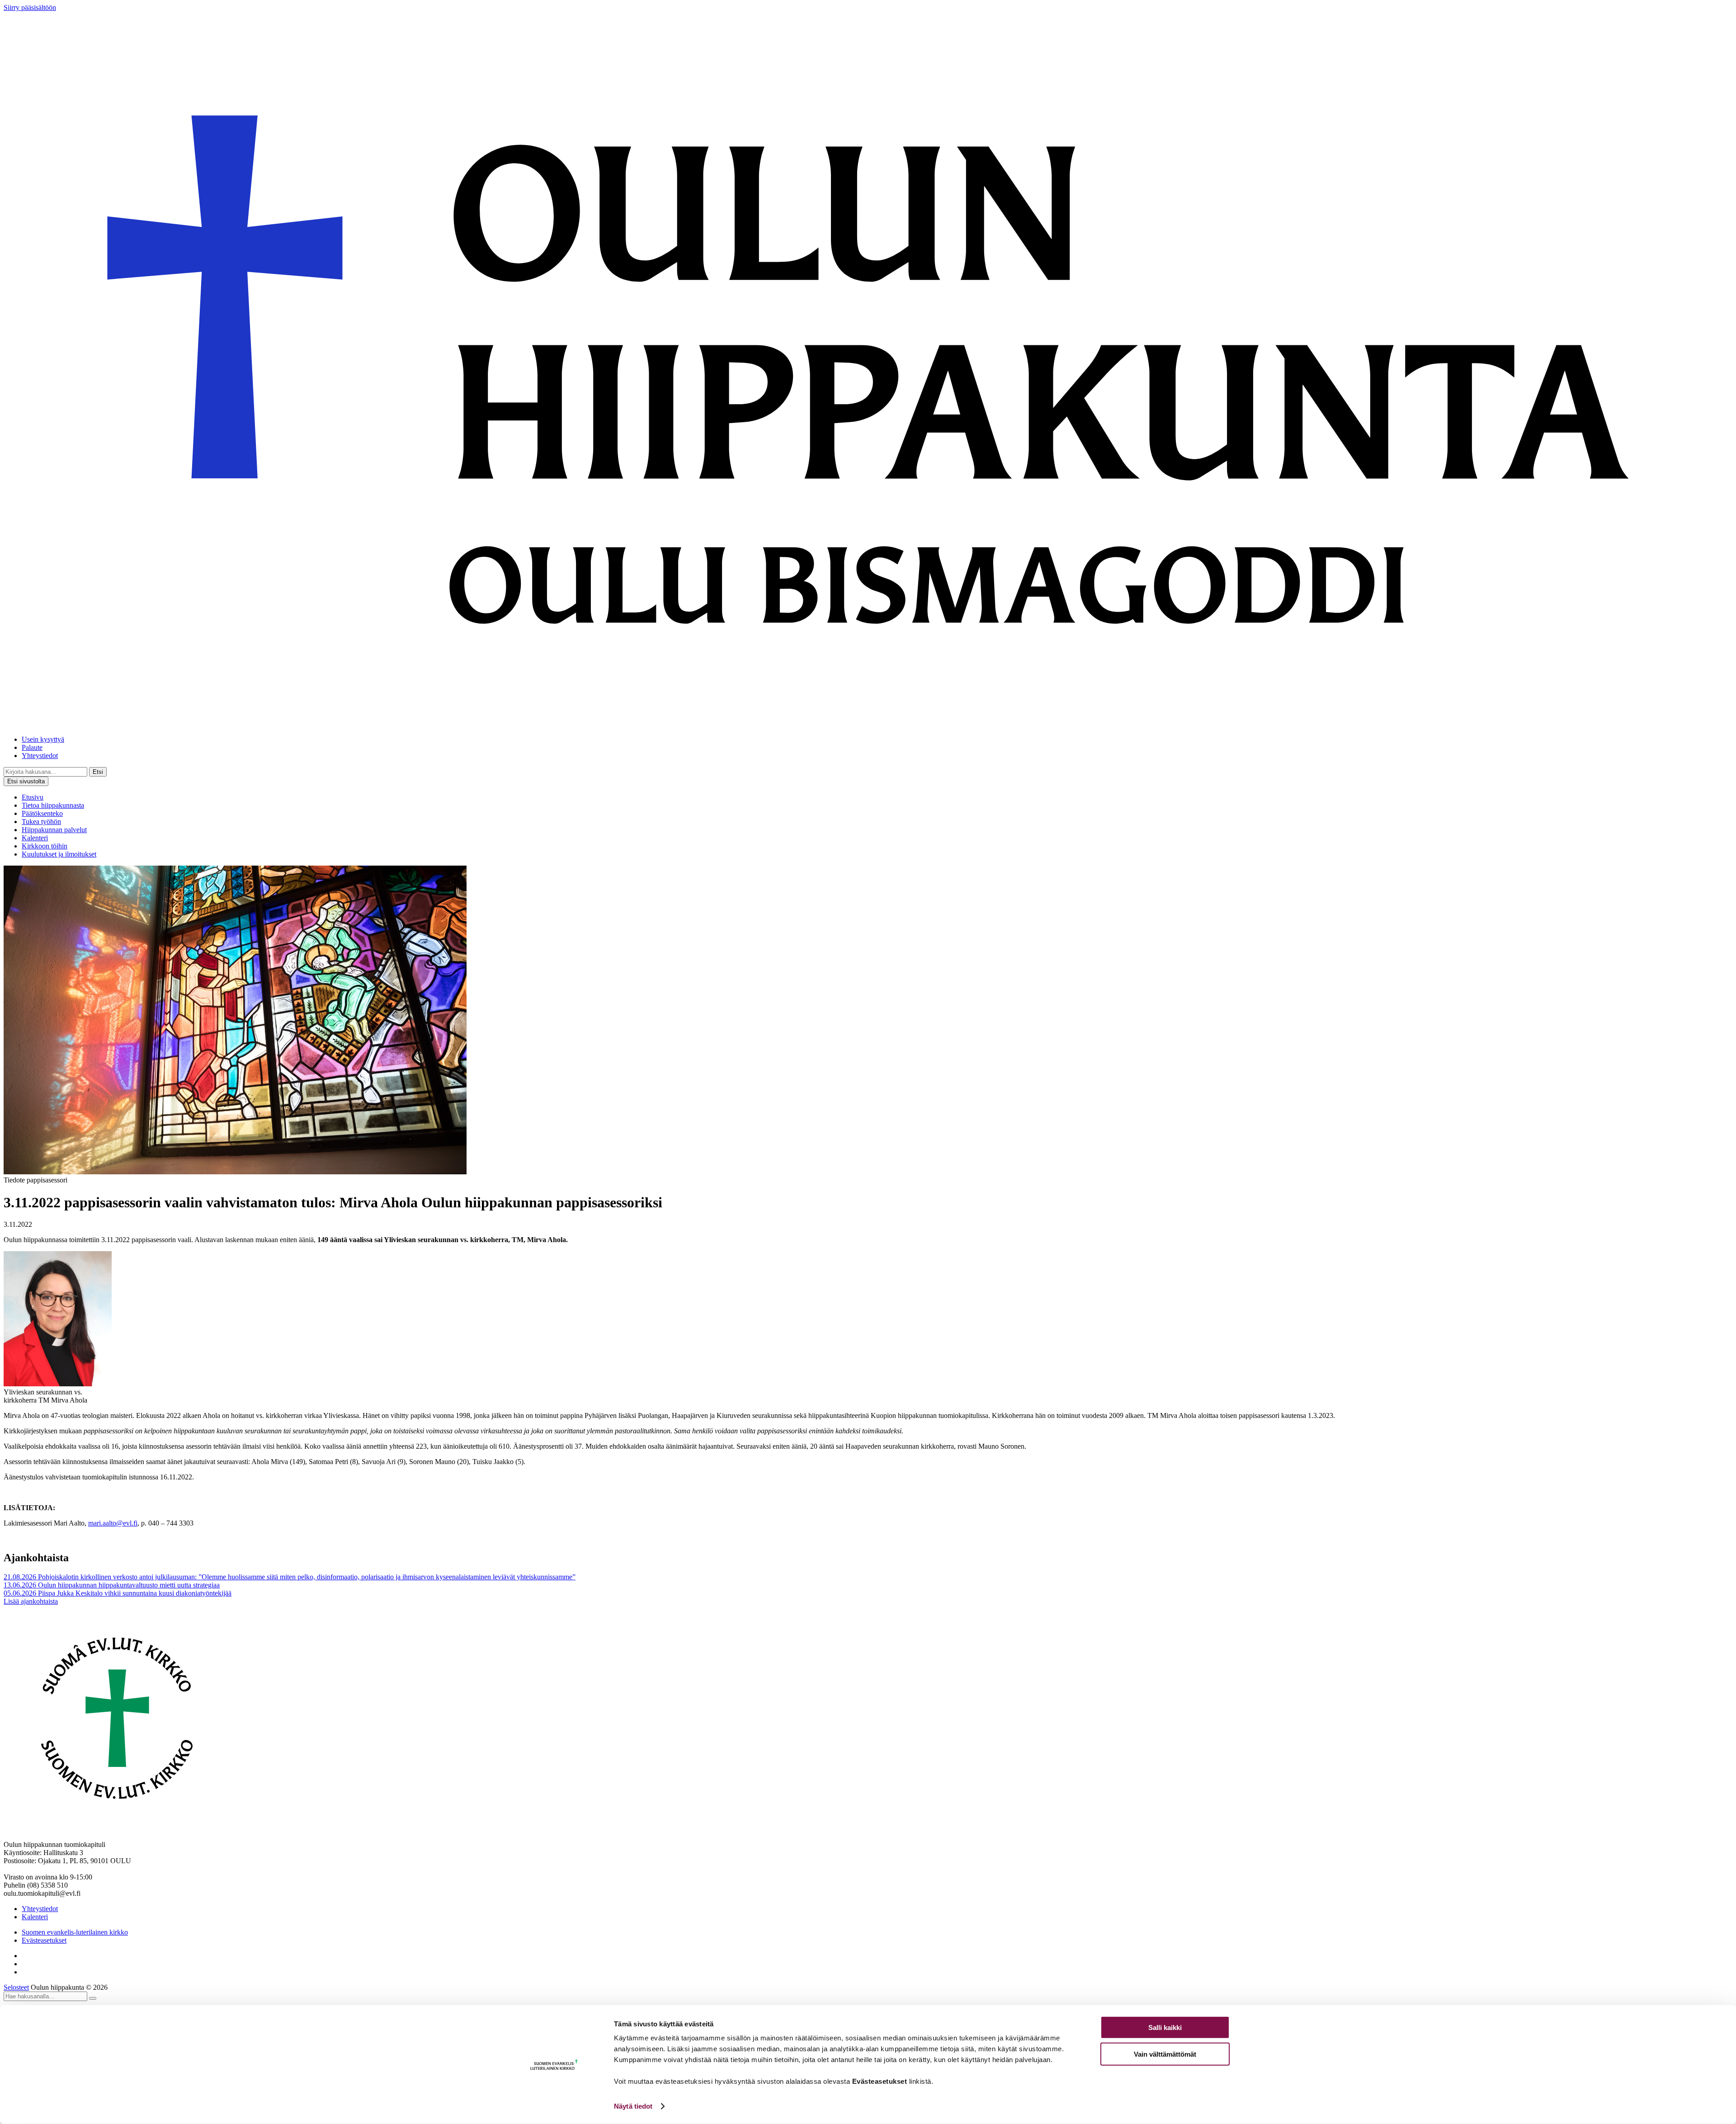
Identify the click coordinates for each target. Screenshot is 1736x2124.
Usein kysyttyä (43, 739)
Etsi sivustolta (26, 781)
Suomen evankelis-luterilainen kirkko (75, 1932)
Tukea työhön (41, 822)
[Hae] (93, 1998)
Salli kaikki (1165, 2027)
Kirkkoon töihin (45, 846)
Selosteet (16, 1987)
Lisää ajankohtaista (31, 1601)
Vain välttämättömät (1165, 2054)
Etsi (98, 772)
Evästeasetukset (44, 1940)
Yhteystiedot (40, 756)
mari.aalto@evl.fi (113, 1523)
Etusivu (33, 797)
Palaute (32, 747)
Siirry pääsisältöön (30, 7)
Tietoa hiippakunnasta (53, 805)
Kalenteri (35, 838)
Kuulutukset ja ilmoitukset (59, 854)
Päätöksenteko (42, 813)
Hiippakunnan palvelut (54, 830)
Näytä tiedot (633, 2106)
